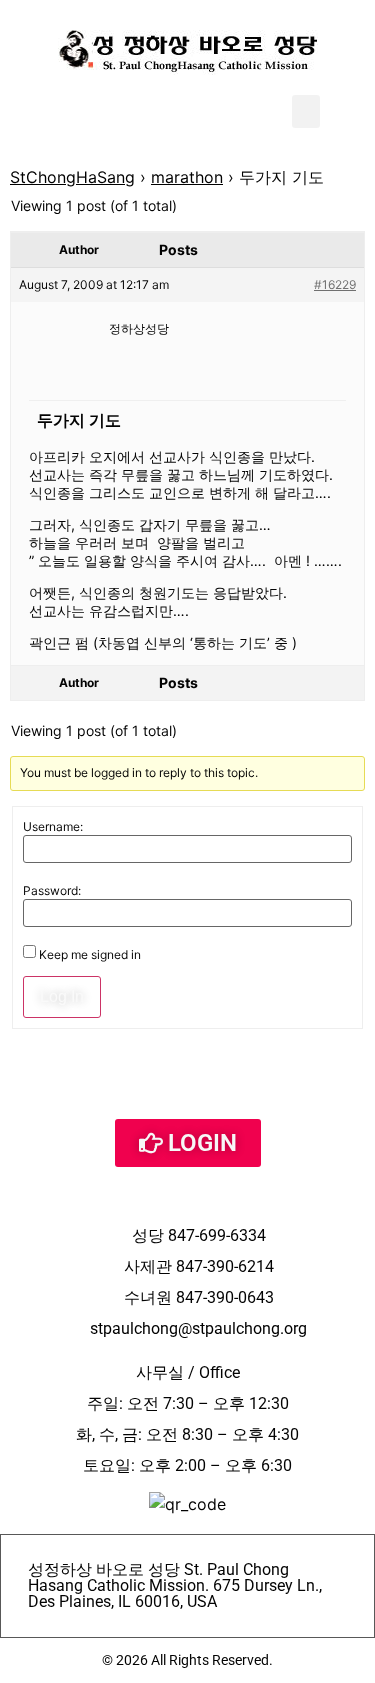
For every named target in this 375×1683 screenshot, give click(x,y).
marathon (187, 177)
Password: (52, 891)
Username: (53, 827)
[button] (306, 111)
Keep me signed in (90, 955)
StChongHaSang (72, 177)
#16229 (335, 284)
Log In (62, 996)
